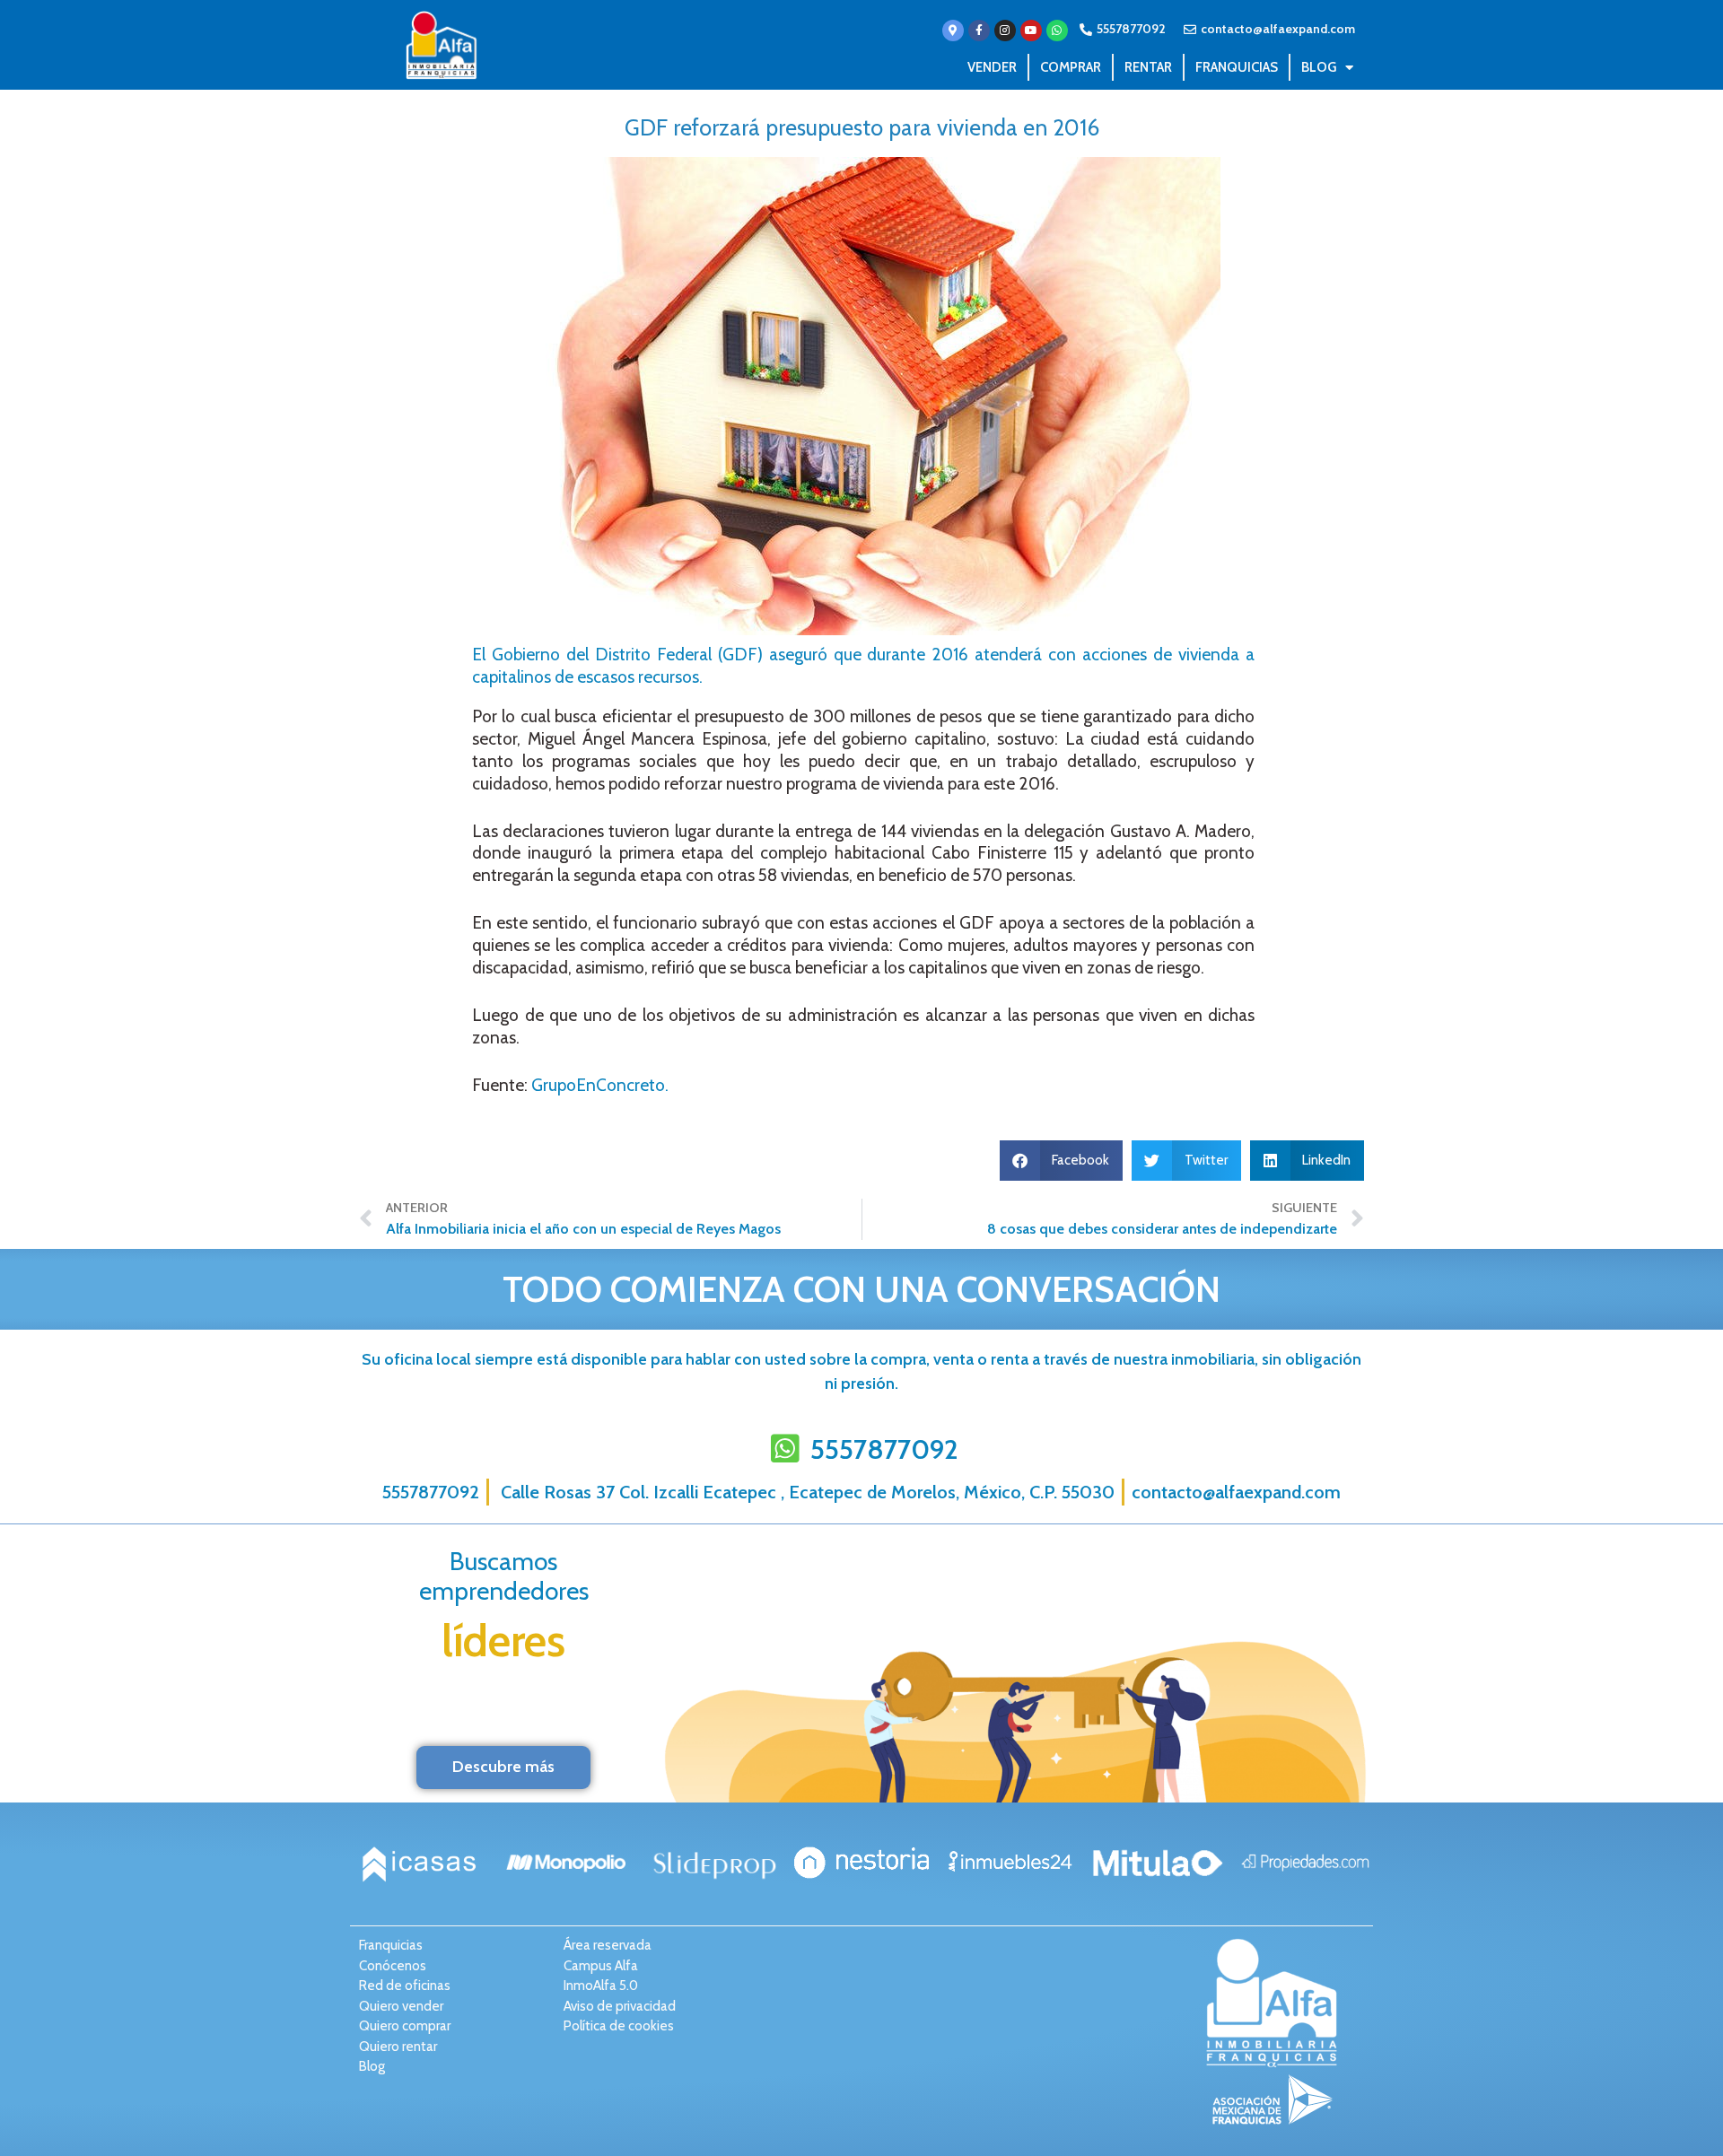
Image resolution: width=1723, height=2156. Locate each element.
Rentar (1148, 67)
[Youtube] (1031, 31)
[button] (1062, 1161)
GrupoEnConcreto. (600, 1085)
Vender (992, 67)
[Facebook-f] (979, 31)
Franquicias (1237, 67)
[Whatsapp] (1057, 31)
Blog (1319, 67)
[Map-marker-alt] (953, 31)
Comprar (1071, 67)
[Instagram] (1005, 31)
